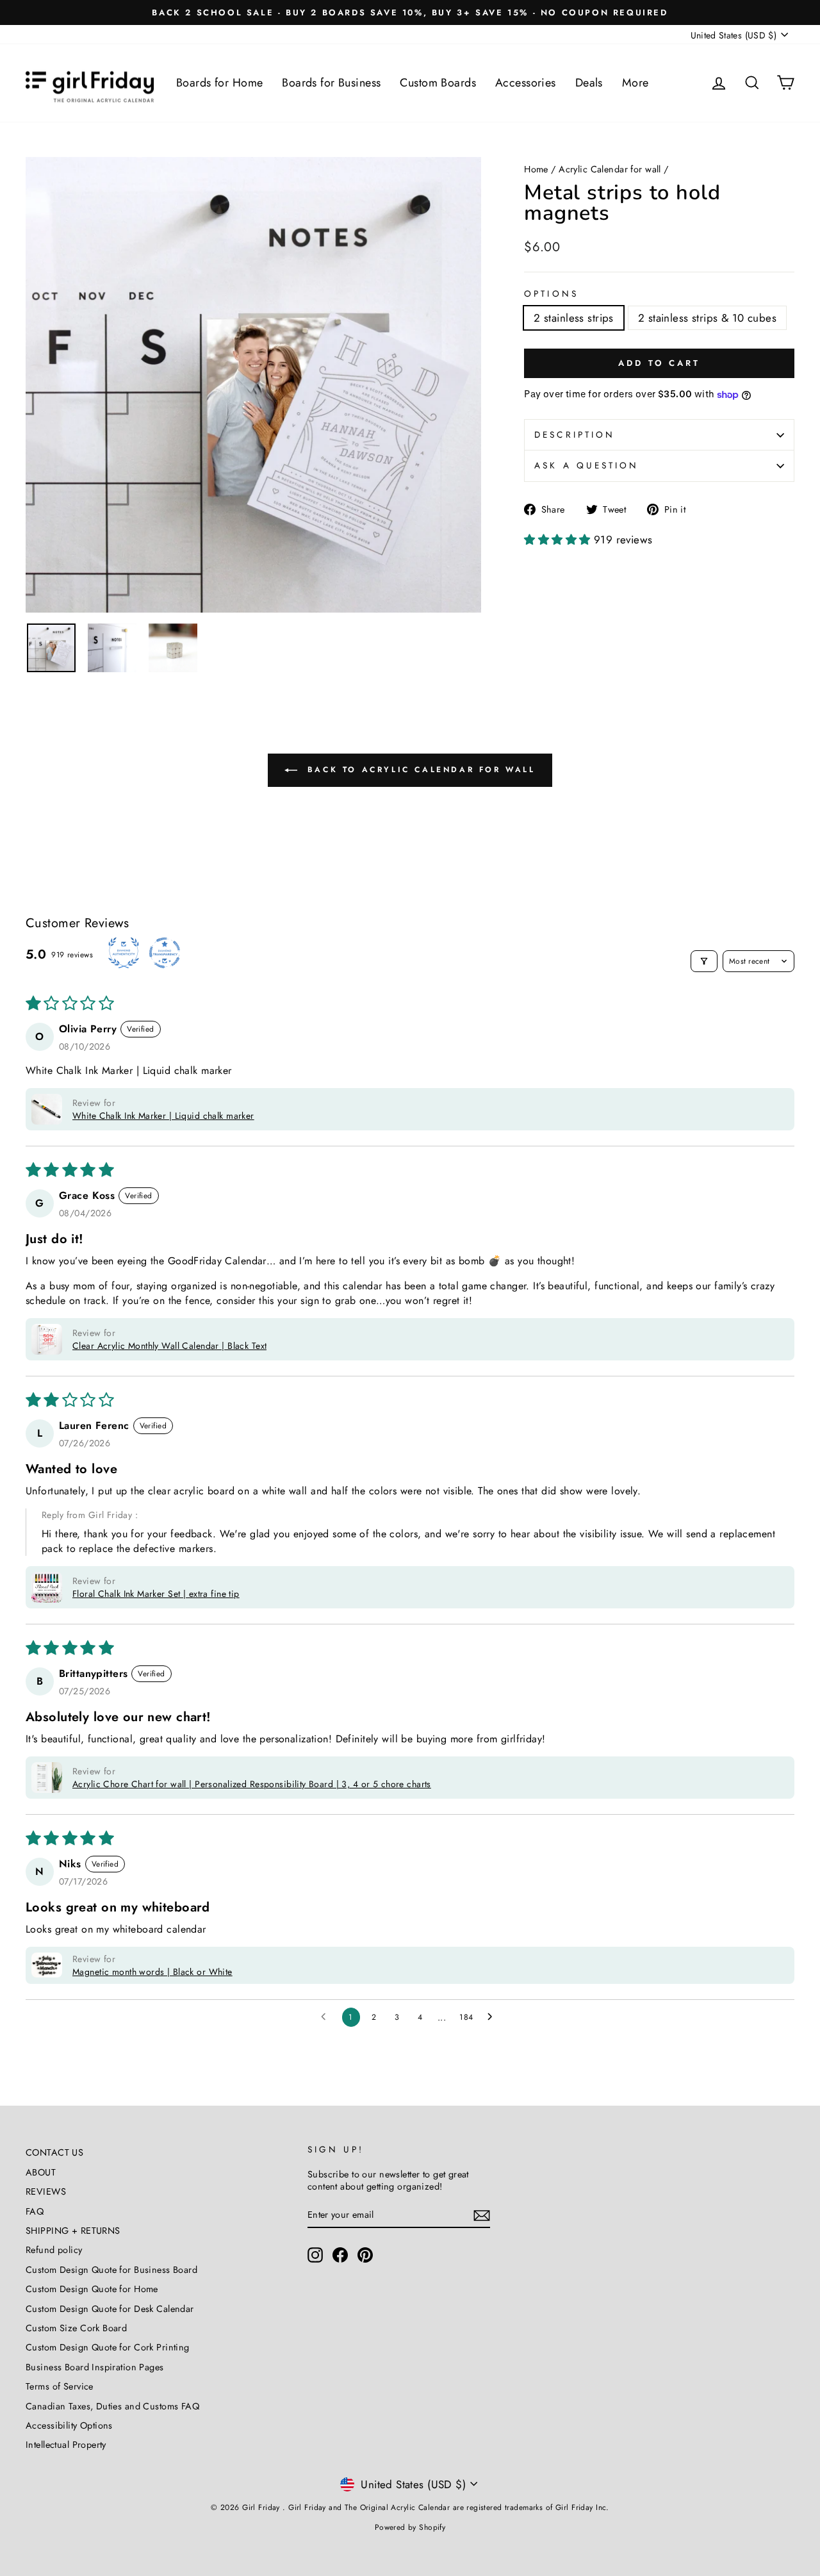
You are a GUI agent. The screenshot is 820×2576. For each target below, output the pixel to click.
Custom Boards (438, 83)
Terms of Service (60, 2386)
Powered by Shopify (410, 2527)
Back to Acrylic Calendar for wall (419, 770)
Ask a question (586, 465)
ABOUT (41, 2172)
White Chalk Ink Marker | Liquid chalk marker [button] (163, 1116)
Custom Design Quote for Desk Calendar (110, 2309)
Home (536, 169)
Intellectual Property (66, 2445)
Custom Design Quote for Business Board (111, 2270)
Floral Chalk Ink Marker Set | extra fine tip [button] (156, 1594)
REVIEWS (46, 2192)
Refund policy (54, 2250)
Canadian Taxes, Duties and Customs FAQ (112, 2406)
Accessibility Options (69, 2425)
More (635, 83)
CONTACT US (54, 2152)
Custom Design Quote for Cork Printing (108, 2347)
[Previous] (45, 384)
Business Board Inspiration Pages (95, 2367)
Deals (589, 83)
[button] (559, 540)
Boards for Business (331, 83)
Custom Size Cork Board (76, 2328)
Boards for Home (219, 83)
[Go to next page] (493, 2017)
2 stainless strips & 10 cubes (707, 318)
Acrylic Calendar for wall (610, 169)
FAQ (35, 2211)
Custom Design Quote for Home (92, 2289)
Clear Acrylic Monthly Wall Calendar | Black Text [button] (169, 1346)
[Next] (462, 384)
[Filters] (704, 961)
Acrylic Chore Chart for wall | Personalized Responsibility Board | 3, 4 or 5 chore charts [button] (252, 1784)
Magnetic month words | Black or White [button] (152, 1972)
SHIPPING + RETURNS (73, 2231)
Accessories (526, 83)
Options (551, 294)
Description (575, 434)
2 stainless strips (574, 318)
